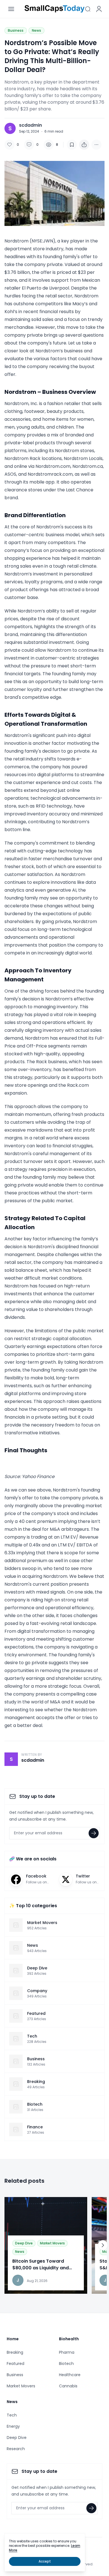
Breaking (15, 2352)
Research (16, 2449)
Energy (13, 2426)
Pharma (67, 2352)
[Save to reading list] (72, 145)
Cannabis (68, 2386)
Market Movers (52, 2243)
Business (16, 30)
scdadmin (30, 125)
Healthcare (70, 2375)
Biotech (66, 2364)
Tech (12, 2415)
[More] (84, 145)
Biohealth (69, 2339)
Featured (16, 2364)
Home (13, 2339)
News (36, 30)
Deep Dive (24, 2243)
